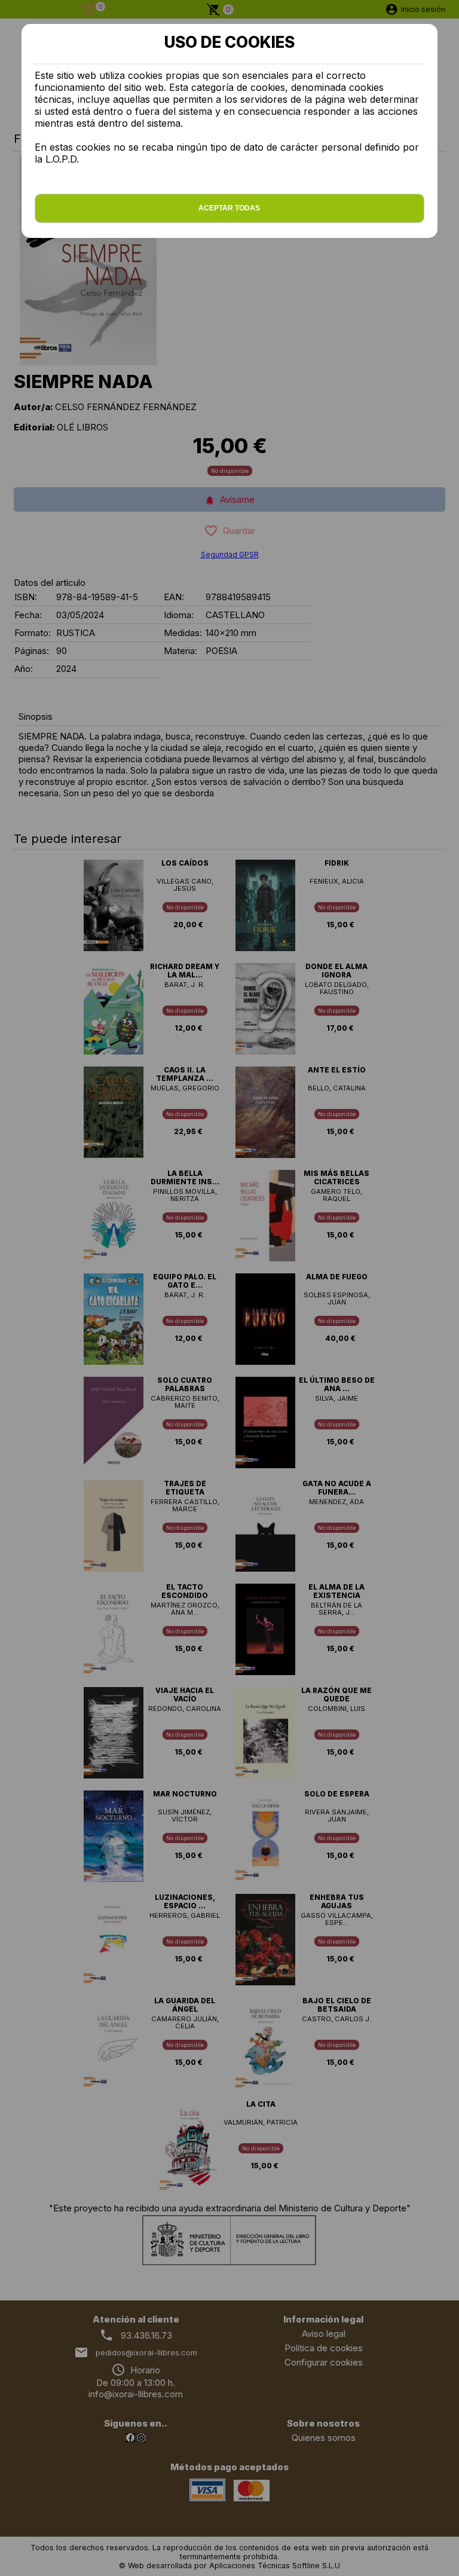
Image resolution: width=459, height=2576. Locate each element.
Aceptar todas (229, 208)
